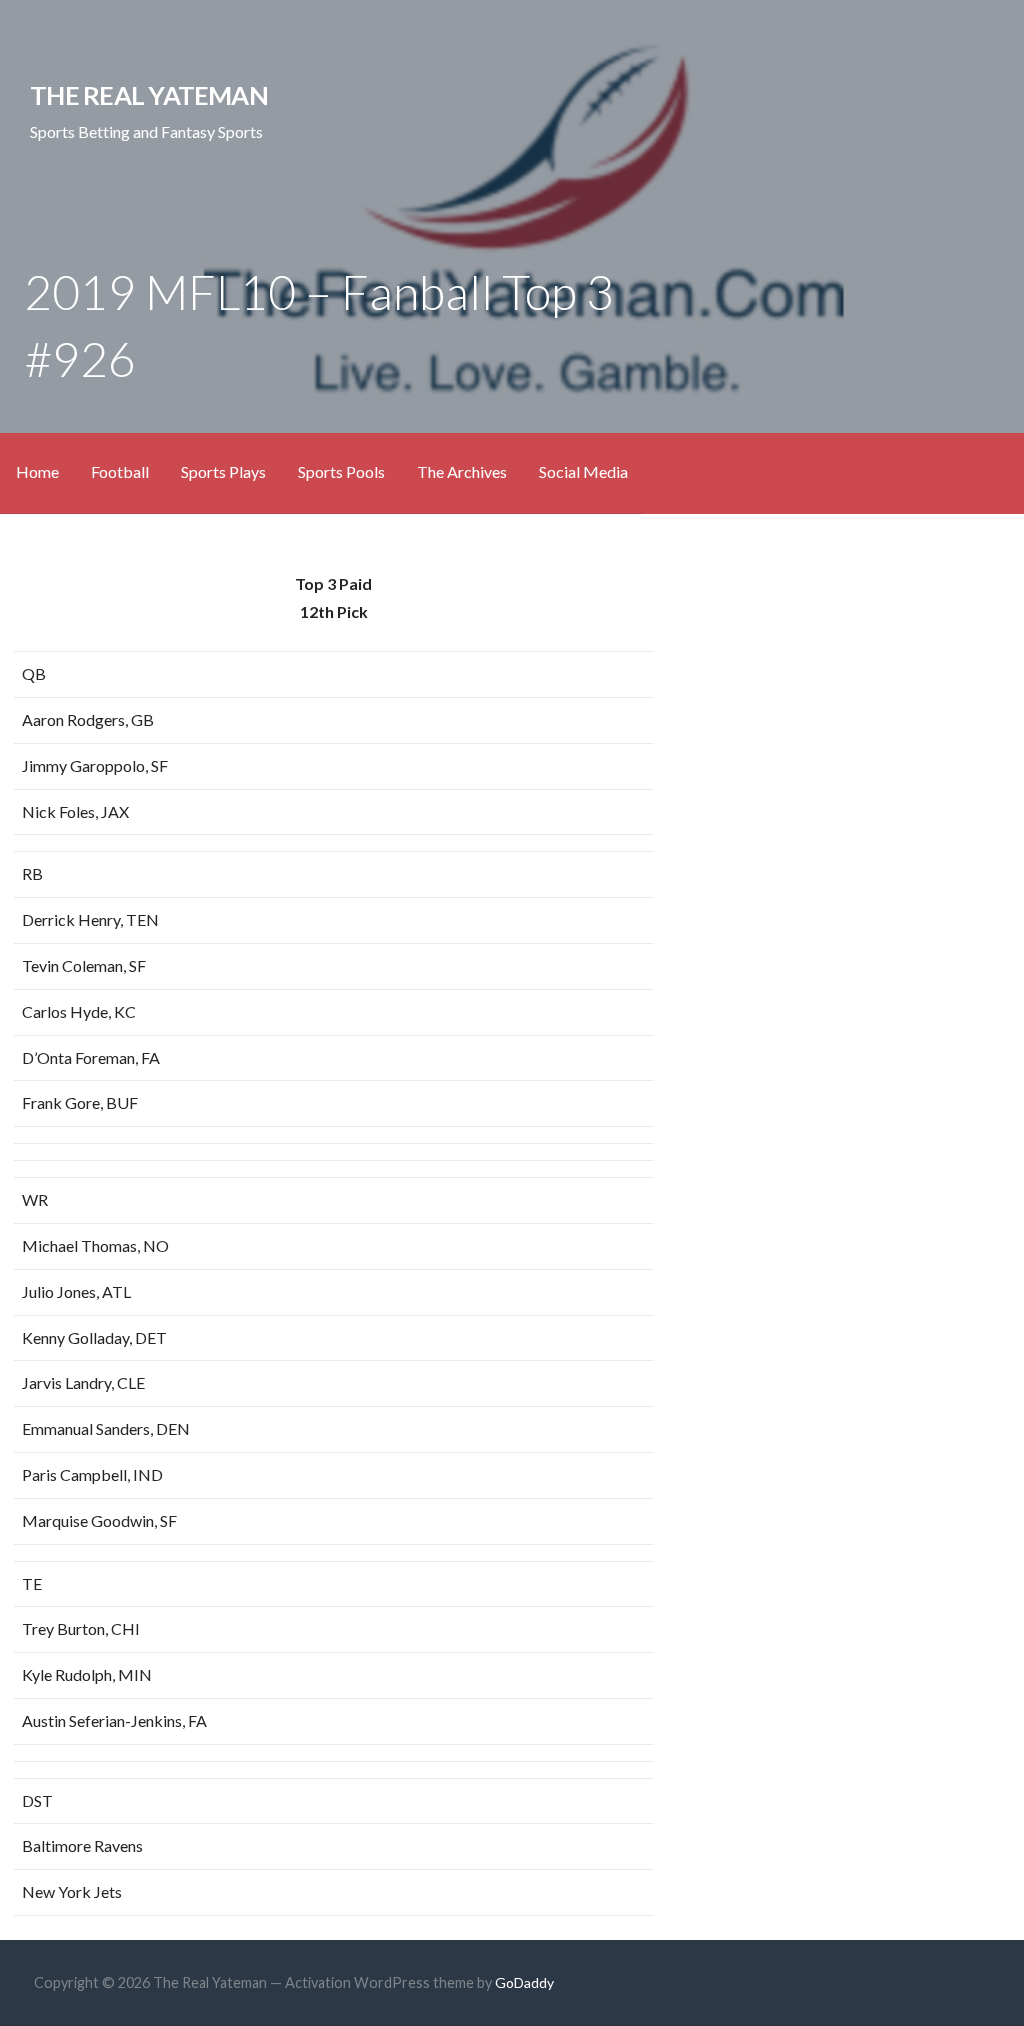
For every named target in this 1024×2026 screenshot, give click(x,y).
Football (120, 471)
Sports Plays (223, 471)
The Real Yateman (149, 95)
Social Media (583, 471)
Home (37, 471)
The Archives (462, 471)
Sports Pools (341, 471)
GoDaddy (524, 1982)
